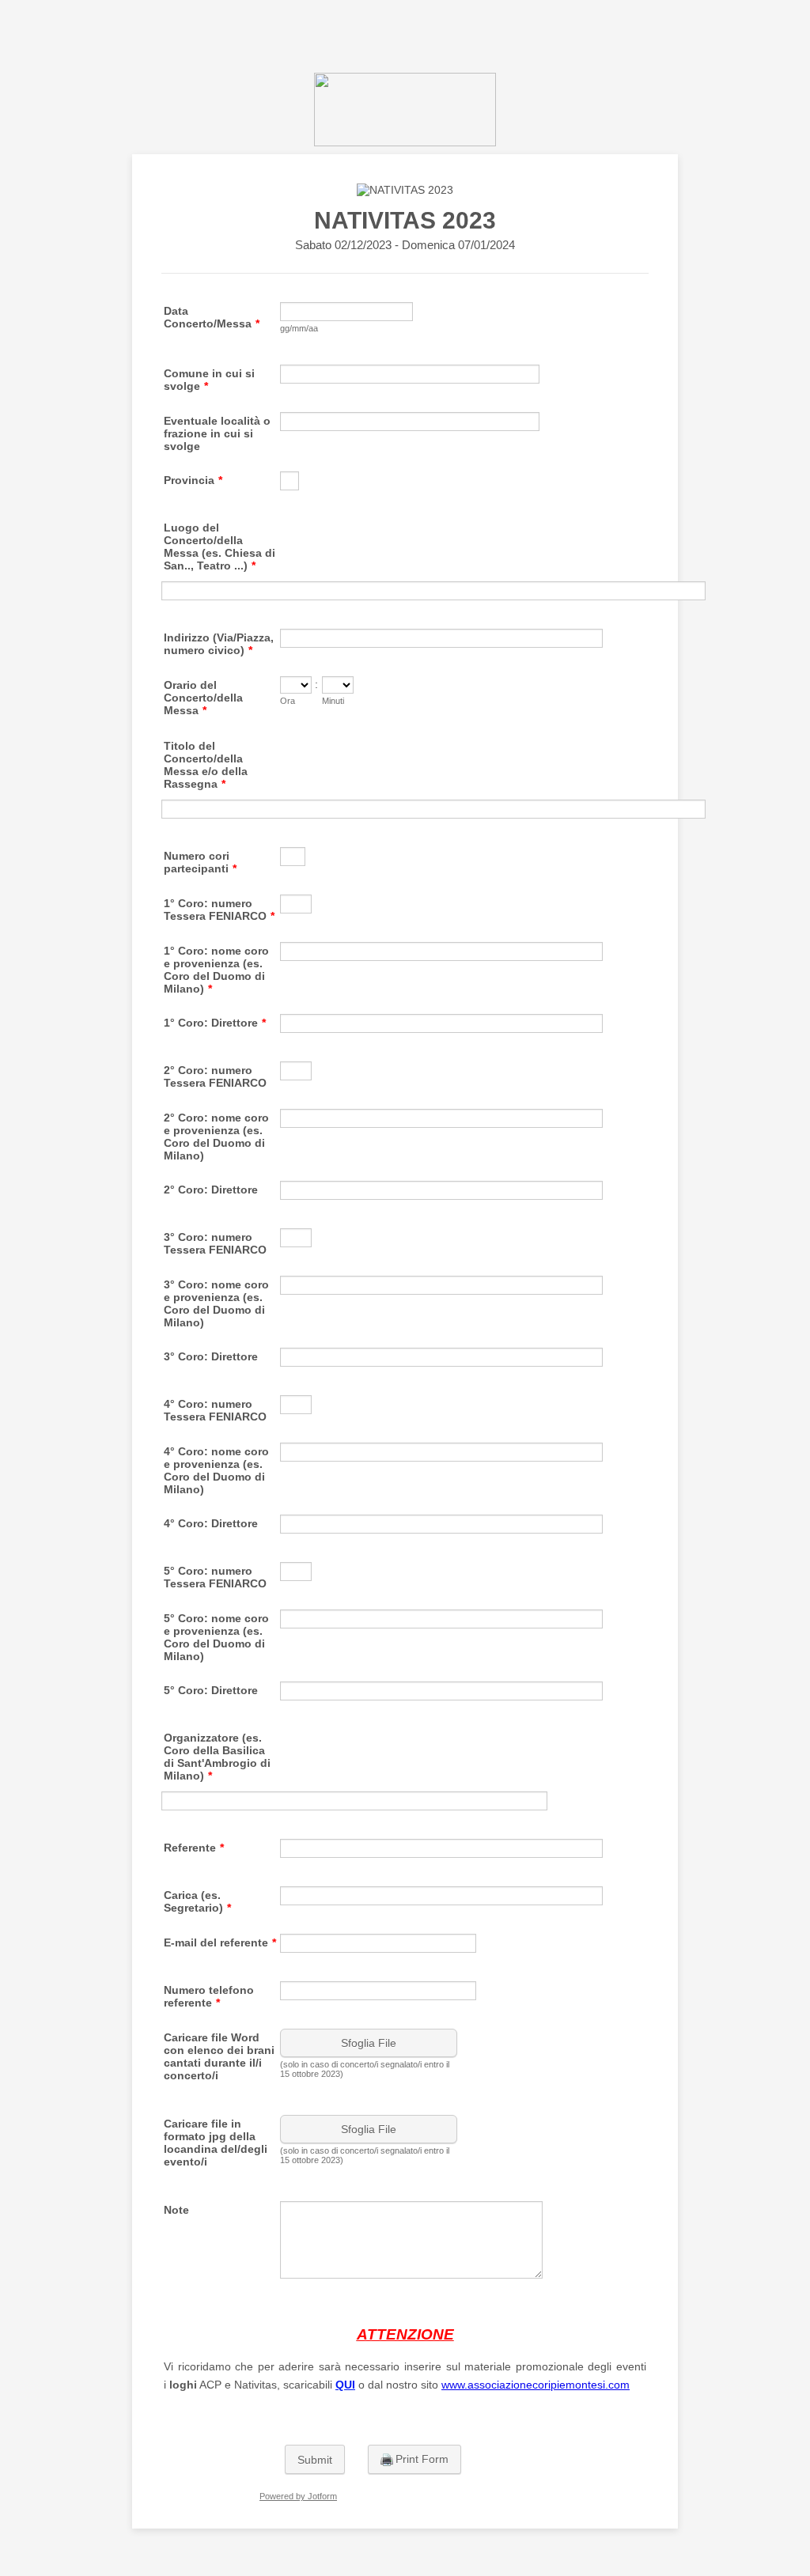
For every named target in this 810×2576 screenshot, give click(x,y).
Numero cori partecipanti (200, 862)
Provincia (193, 480)
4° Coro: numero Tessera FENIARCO (215, 1410)
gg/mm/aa (299, 328)
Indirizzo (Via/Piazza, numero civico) (219, 644)
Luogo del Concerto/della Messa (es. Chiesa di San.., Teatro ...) (220, 547)
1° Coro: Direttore (215, 1023)
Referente (194, 1848)
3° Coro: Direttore (211, 1356)
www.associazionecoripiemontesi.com (536, 2385)
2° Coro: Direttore (211, 1190)
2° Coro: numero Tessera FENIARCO (215, 1076)
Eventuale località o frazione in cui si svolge (217, 433)
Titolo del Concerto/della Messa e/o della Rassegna (206, 765)
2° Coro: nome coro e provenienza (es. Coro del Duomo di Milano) (216, 1137)
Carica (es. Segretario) (197, 1901)
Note (176, 2210)
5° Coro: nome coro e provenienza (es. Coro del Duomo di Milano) (216, 1637)
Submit (315, 2460)
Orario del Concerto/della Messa (203, 698)
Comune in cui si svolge (209, 380)
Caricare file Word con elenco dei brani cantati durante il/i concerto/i (219, 2056)
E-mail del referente (220, 1942)
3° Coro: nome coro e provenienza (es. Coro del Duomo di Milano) (216, 1303)
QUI (345, 2385)
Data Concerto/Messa (212, 317)
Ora (288, 701)
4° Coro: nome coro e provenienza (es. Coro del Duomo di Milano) (216, 1470)
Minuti (333, 701)
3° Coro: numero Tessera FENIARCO (215, 1243)
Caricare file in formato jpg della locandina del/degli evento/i (216, 2143)
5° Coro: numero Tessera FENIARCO (215, 1577)
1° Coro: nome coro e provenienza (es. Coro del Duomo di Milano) (216, 970)
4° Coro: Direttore (211, 1523)
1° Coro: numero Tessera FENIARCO (219, 910)
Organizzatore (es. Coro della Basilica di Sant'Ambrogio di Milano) (217, 1757)
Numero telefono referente (209, 1996)
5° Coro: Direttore (211, 1690)
